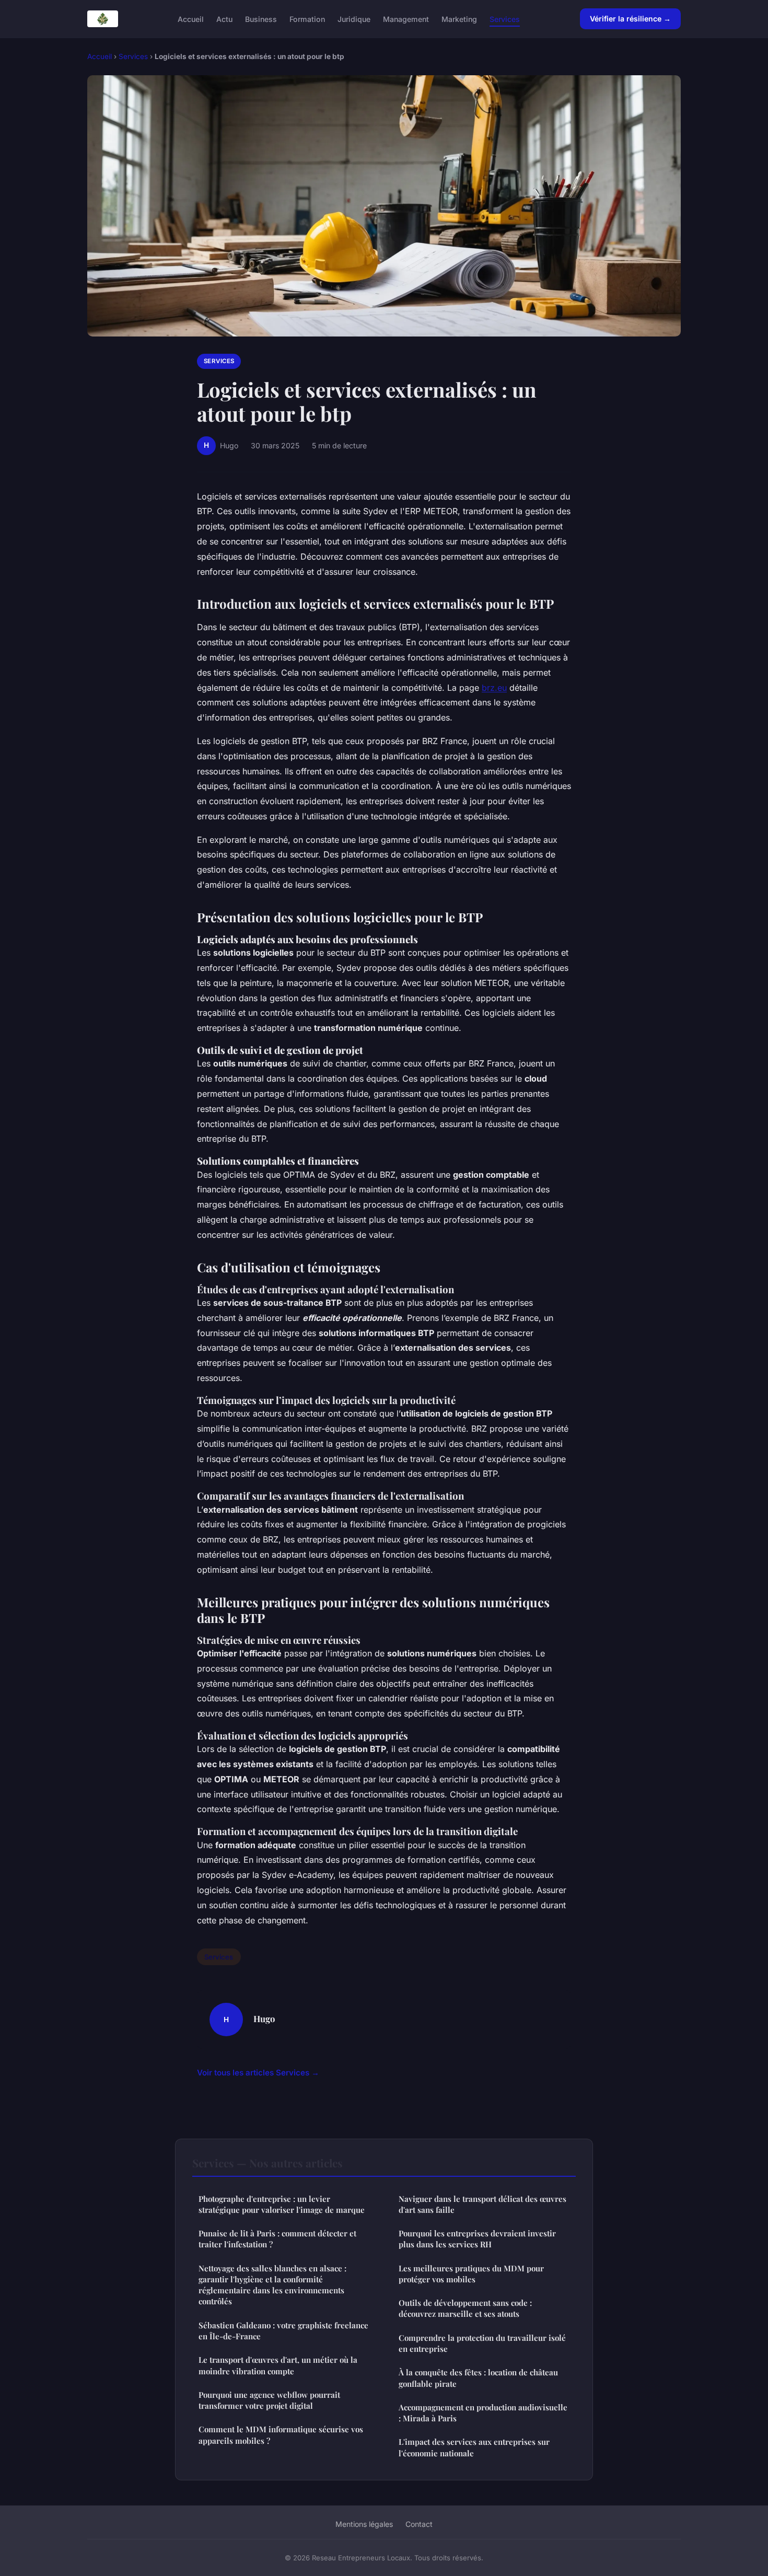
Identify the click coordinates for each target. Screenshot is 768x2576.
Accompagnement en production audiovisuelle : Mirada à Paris (483, 2413)
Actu (224, 19)
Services (505, 19)
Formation (307, 19)
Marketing (459, 19)
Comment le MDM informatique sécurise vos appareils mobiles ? (281, 2435)
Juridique (354, 19)
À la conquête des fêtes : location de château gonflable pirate (478, 2378)
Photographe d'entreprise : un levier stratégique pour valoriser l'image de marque (282, 2204)
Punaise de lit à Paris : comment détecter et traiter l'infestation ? (277, 2239)
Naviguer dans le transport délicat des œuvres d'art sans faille (482, 2204)
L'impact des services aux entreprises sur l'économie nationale (474, 2447)
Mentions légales (364, 2524)
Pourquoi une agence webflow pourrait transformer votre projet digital (269, 2400)
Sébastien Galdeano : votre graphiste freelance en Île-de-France (283, 2331)
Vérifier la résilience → (630, 19)
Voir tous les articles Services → (258, 2073)
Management (406, 19)
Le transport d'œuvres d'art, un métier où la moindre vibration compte (278, 2365)
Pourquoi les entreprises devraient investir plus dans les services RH (477, 2239)
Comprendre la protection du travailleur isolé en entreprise (482, 2343)
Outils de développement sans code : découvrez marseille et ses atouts (465, 2308)
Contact (419, 2524)
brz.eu (494, 688)
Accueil (191, 19)
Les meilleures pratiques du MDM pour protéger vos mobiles (471, 2274)
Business (261, 19)
